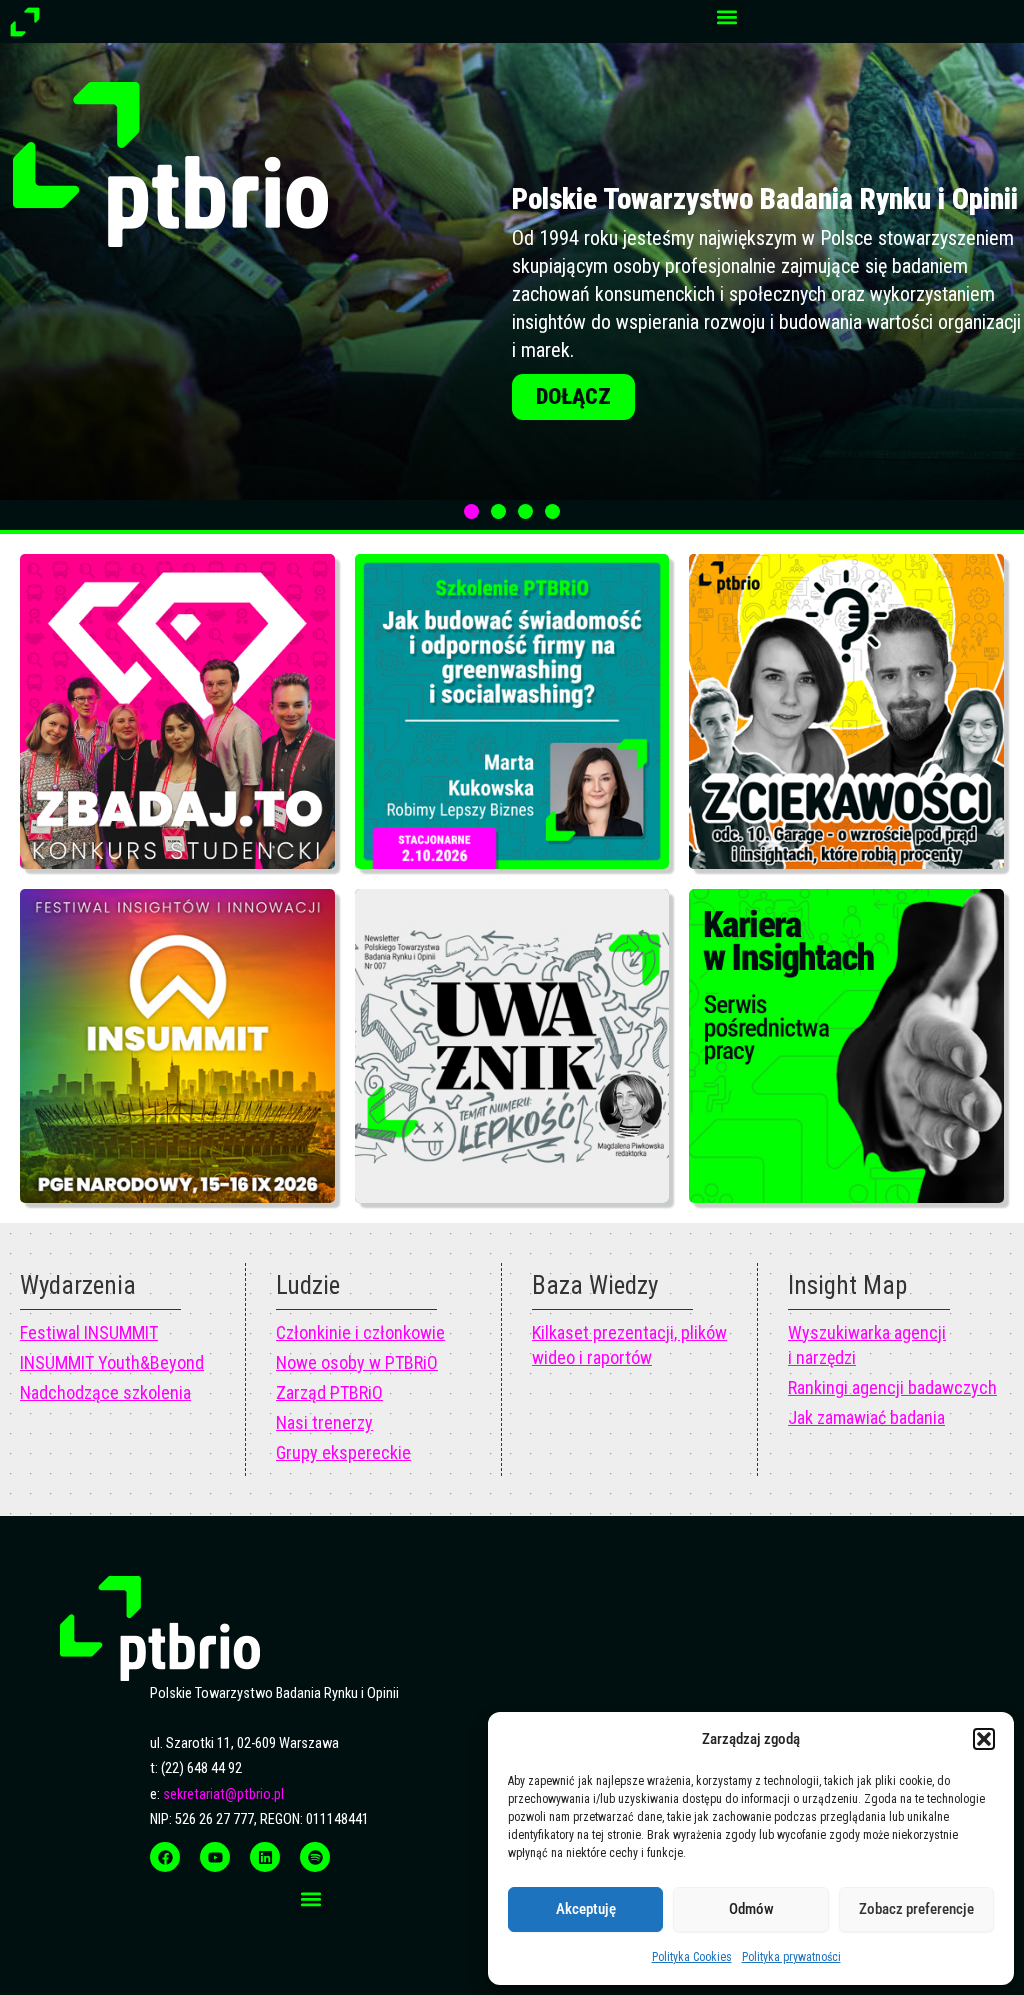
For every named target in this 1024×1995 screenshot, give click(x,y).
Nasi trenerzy (324, 1422)
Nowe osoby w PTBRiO (357, 1362)
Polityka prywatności (791, 1957)
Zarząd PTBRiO (329, 1392)
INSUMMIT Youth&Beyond (112, 1362)
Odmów (751, 1909)
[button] (984, 1739)
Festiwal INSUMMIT (89, 1332)
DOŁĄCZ (573, 481)
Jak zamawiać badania (866, 1417)
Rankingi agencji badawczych (892, 1387)
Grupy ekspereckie (343, 1452)
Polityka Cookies (692, 1957)
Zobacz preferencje (916, 1909)
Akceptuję (586, 1909)
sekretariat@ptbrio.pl (223, 1794)
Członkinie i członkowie (360, 1332)
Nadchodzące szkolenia (105, 1392)
